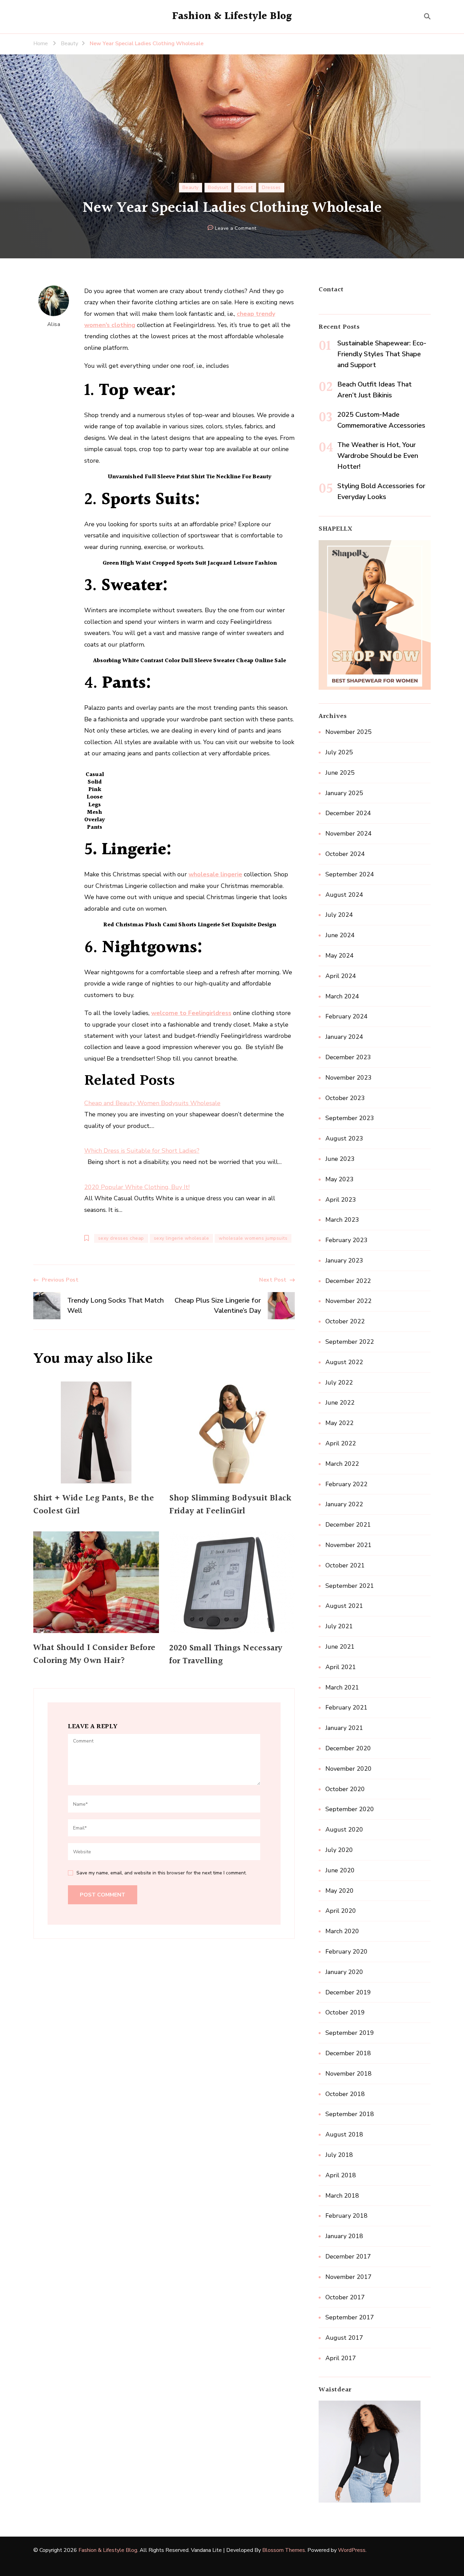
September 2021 (350, 1586)
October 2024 (345, 854)
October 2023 (345, 1098)
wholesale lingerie (215, 874)
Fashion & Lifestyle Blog (232, 16)
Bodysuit (218, 187)
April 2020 (341, 1911)
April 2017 (341, 2358)
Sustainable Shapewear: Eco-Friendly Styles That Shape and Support (382, 354)
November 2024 (349, 834)
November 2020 (349, 1769)
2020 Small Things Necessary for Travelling (226, 1655)
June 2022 (340, 1403)
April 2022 (341, 1443)
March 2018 (342, 2196)
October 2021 (345, 1565)
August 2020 (344, 1830)
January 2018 (344, 2236)
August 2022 (344, 1362)
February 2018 (346, 2216)
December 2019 (348, 1992)
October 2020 (345, 1789)
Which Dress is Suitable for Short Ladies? (142, 1151)
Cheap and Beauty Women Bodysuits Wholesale (152, 1103)
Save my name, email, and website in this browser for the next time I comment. (162, 1873)
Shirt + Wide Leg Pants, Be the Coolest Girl (94, 1505)
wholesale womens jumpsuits (253, 1238)
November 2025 (349, 732)
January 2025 (344, 793)
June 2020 (340, 1870)
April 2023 (341, 1200)
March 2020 (342, 1931)
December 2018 (348, 2053)
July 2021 (339, 1626)
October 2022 (345, 1321)
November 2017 (349, 2277)
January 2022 (344, 1504)
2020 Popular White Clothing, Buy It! (137, 1187)
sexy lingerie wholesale (182, 1238)
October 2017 (345, 2297)
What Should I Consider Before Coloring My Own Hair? (94, 1654)
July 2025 (339, 752)
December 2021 (348, 1525)
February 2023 (346, 1240)
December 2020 (348, 1748)
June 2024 (340, 935)
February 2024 (346, 1016)
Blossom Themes (284, 2550)
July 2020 (339, 1850)
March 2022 (342, 1464)
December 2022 (348, 1281)
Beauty (191, 187)
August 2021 (344, 1606)
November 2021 (349, 1545)
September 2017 (350, 2317)
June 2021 (340, 1647)
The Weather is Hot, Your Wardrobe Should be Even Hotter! (378, 456)
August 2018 (344, 2134)
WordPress (352, 2550)
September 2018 (350, 2114)
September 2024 (350, 874)
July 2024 (339, 915)
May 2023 (340, 1179)
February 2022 (346, 1484)
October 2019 (345, 2012)
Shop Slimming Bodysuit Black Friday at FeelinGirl (230, 1505)
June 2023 (340, 1159)
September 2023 (350, 1118)
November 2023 (349, 1078)
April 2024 (341, 976)
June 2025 (340, 773)
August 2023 (344, 1138)
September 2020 (350, 1809)
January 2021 (344, 1728)
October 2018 (345, 2094)
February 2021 (346, 1707)
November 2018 (349, 2074)
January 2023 (344, 1260)
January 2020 (344, 1972)
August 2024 (344, 895)
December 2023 (348, 1057)
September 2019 (350, 2033)
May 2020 (340, 1891)
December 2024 (348, 813)
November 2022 (349, 1301)
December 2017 (348, 2256)
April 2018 (341, 2175)
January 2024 (344, 1037)
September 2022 (350, 1342)
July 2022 (339, 1383)
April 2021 (341, 1667)
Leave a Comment (236, 229)
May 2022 (340, 1423)
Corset (245, 187)
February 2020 (346, 1952)
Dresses (271, 187)
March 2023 (342, 1220)
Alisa (54, 324)
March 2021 (342, 1687)
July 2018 (339, 2155)
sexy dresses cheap (121, 1238)
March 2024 (342, 996)
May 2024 (340, 956)
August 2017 (344, 2338)
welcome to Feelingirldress (191, 1013)
